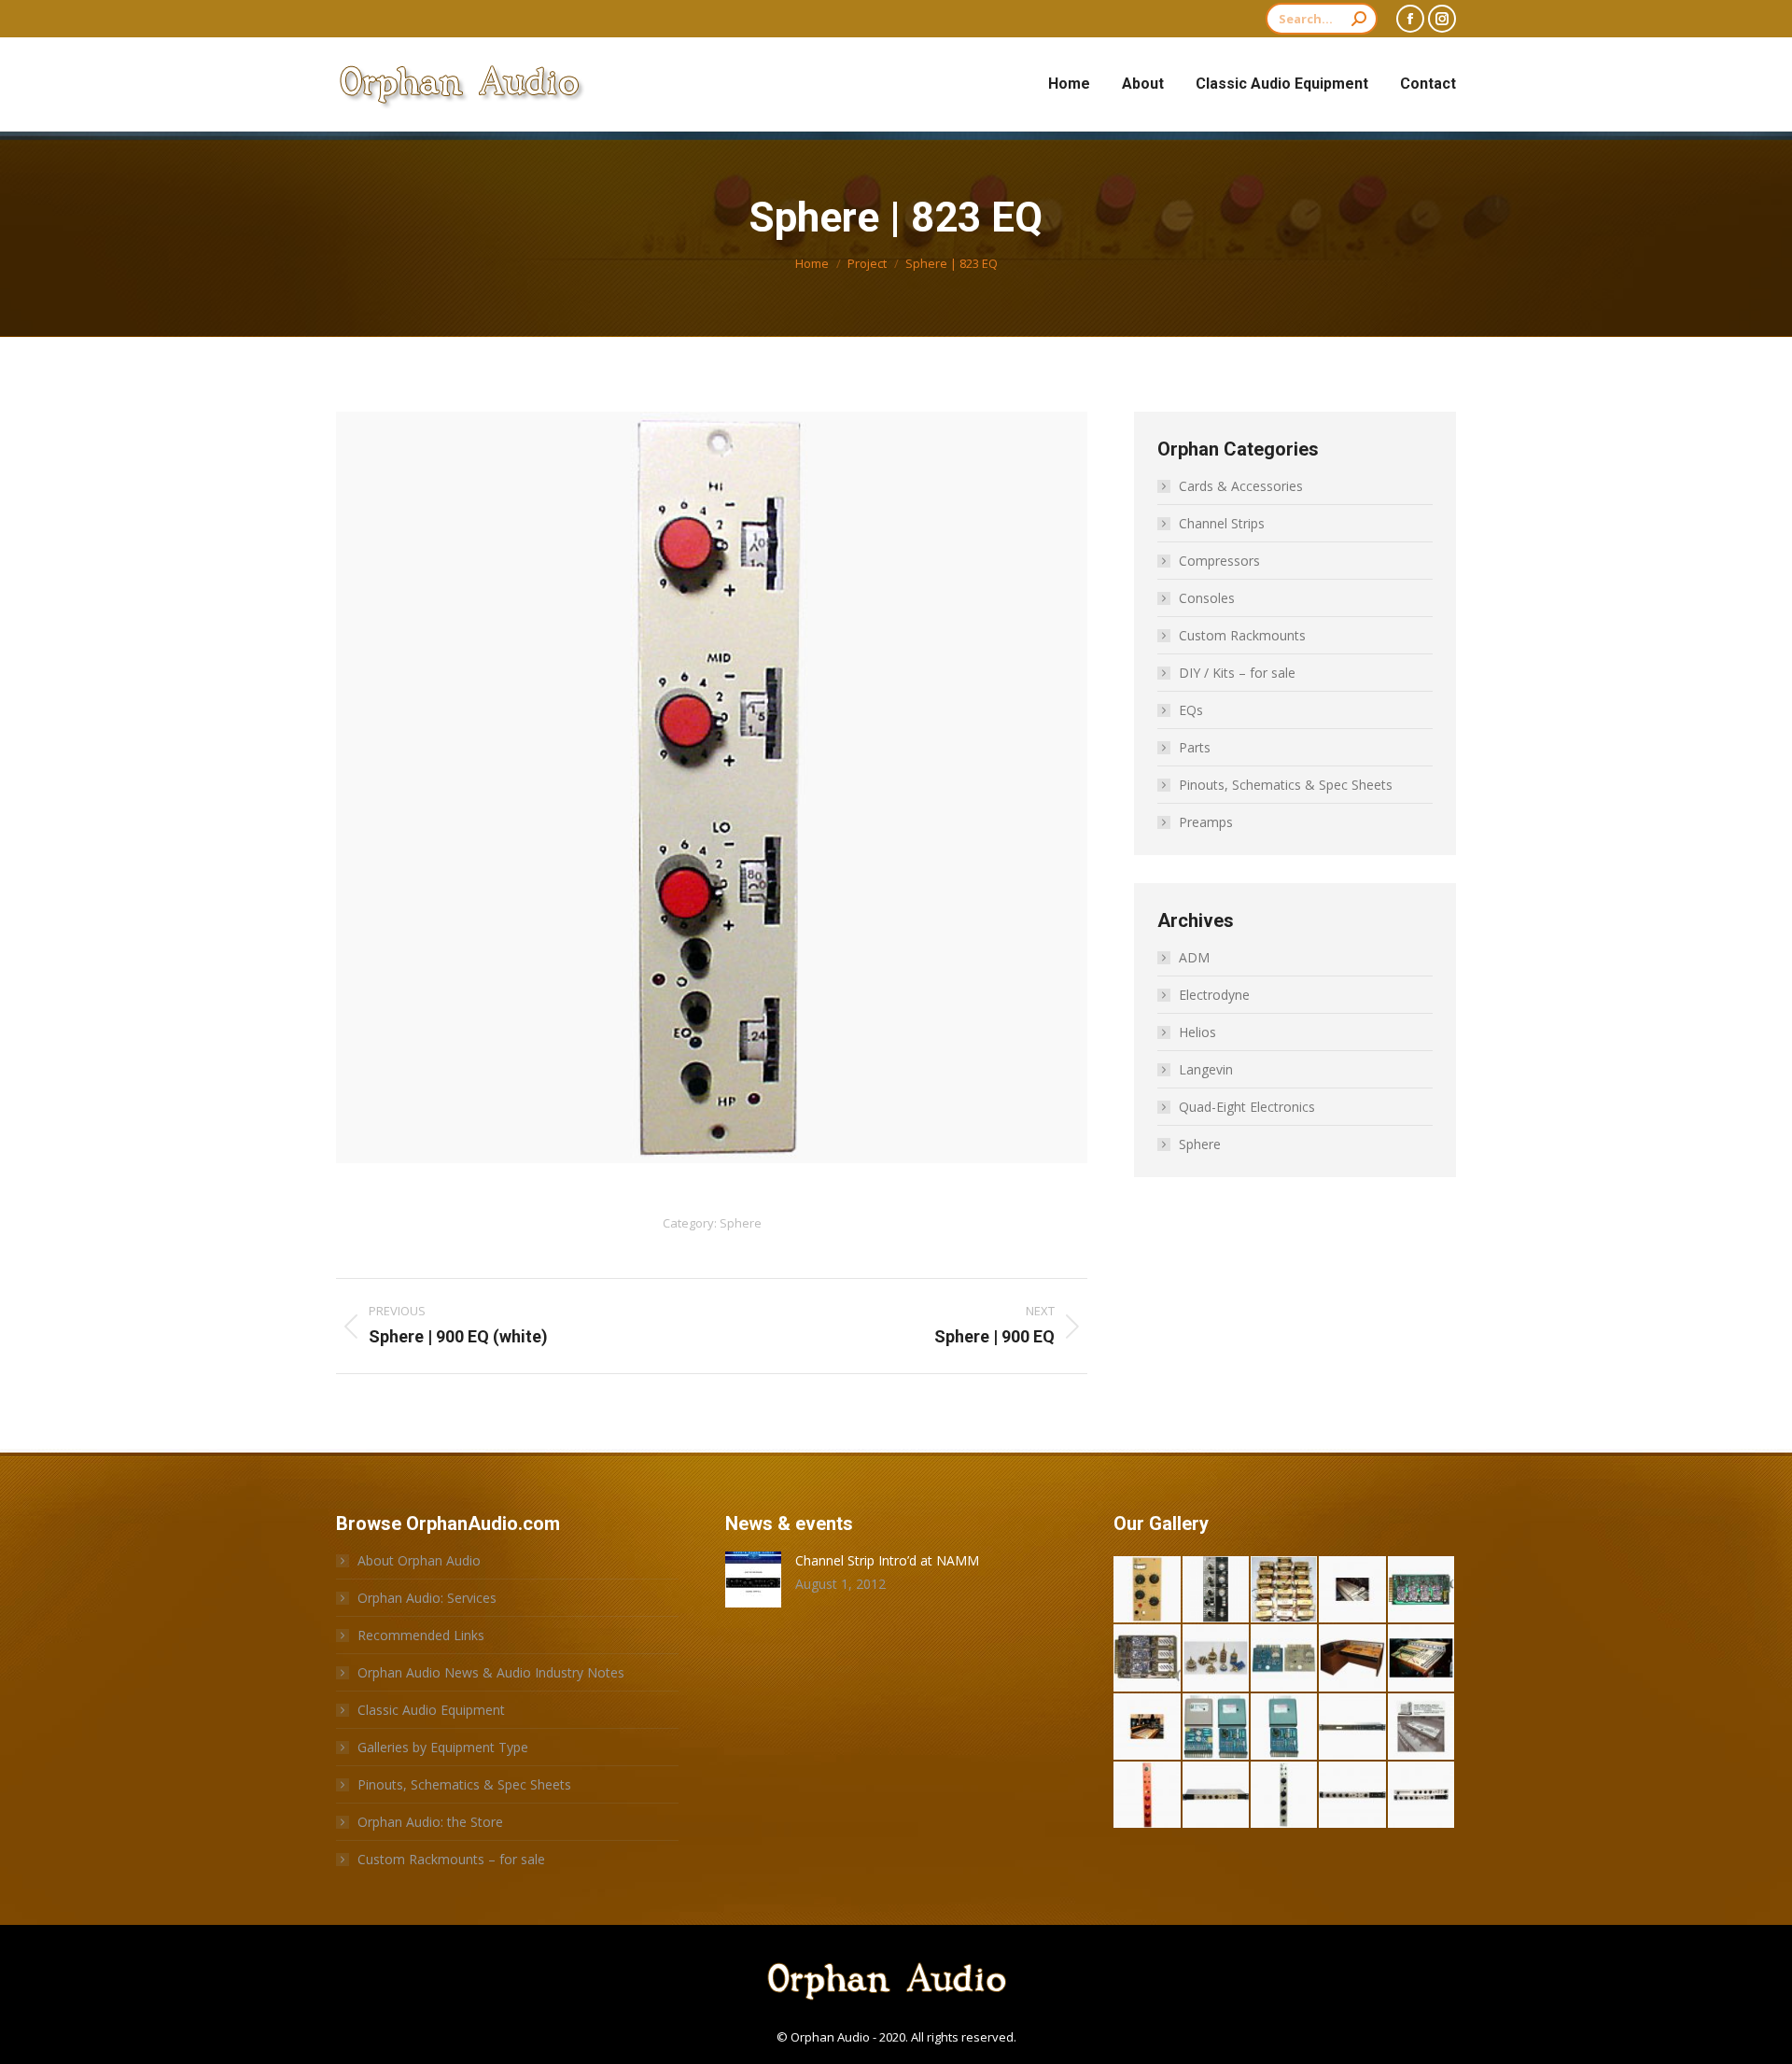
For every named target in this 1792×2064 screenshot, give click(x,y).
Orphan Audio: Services (427, 1598)
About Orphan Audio (419, 1560)
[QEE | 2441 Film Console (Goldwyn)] (1422, 1727)
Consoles (1207, 598)
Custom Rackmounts (1242, 635)
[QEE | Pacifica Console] (1148, 1727)
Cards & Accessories (1241, 486)
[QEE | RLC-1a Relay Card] (1285, 1658)
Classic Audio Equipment (431, 1710)
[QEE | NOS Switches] (1217, 1658)
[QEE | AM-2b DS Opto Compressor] (1148, 1590)
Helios (1197, 1032)
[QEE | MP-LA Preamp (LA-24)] (1353, 1727)
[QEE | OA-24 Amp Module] (1285, 1727)
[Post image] (753, 1580)
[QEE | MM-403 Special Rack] (1353, 1796)
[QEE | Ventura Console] (1353, 1590)
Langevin (1206, 1069)
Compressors (1219, 561)
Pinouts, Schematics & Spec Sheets (1286, 785)
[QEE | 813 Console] (1353, 1658)
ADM (1194, 957)
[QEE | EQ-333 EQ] (1217, 1590)
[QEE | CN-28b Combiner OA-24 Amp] (1217, 1727)
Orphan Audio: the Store (430, 1822)
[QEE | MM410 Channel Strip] (1148, 1796)
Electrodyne (1214, 995)
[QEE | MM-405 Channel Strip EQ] (1285, 1796)
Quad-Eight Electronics (1247, 1107)
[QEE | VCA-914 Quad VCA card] (1422, 1590)
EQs (1191, 710)
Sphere (741, 1223)
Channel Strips (1222, 523)
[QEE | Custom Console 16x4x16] (1422, 1658)
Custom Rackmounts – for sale (451, 1859)
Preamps (1206, 822)
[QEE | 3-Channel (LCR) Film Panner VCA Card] (1148, 1658)
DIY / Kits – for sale (1237, 673)
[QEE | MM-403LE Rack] (1422, 1796)
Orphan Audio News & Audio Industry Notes (491, 1672)
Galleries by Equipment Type (443, 1747)
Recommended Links (421, 1635)
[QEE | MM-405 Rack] (1217, 1796)
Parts (1195, 747)
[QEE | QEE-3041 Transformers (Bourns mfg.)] (1285, 1590)
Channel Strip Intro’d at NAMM (887, 1560)
